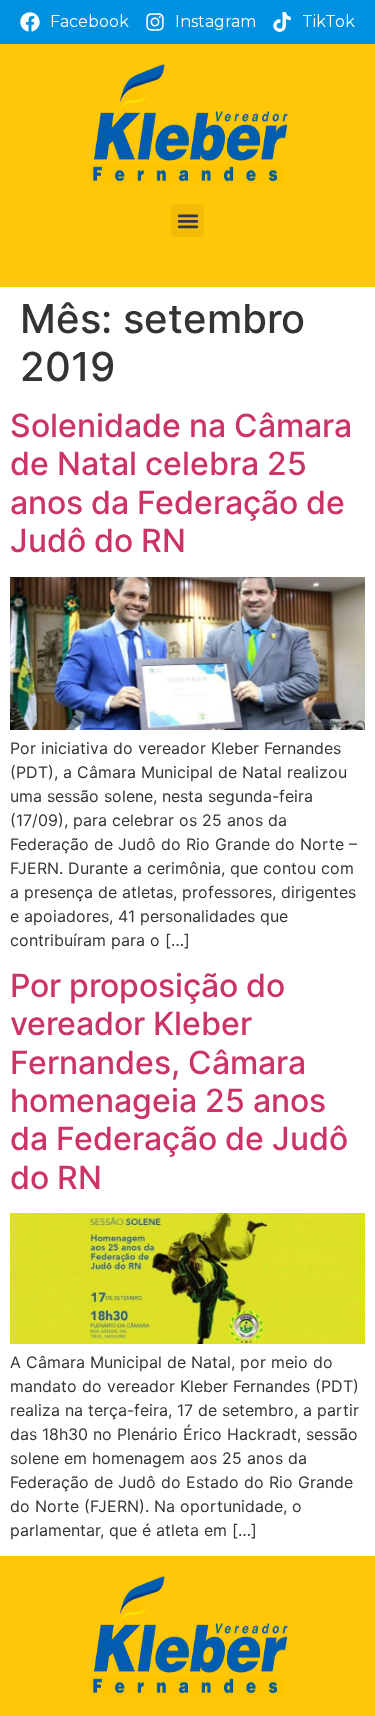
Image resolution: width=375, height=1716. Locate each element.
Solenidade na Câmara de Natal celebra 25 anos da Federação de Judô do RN (181, 483)
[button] (187, 220)
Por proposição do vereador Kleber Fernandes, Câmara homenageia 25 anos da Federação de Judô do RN (179, 1081)
